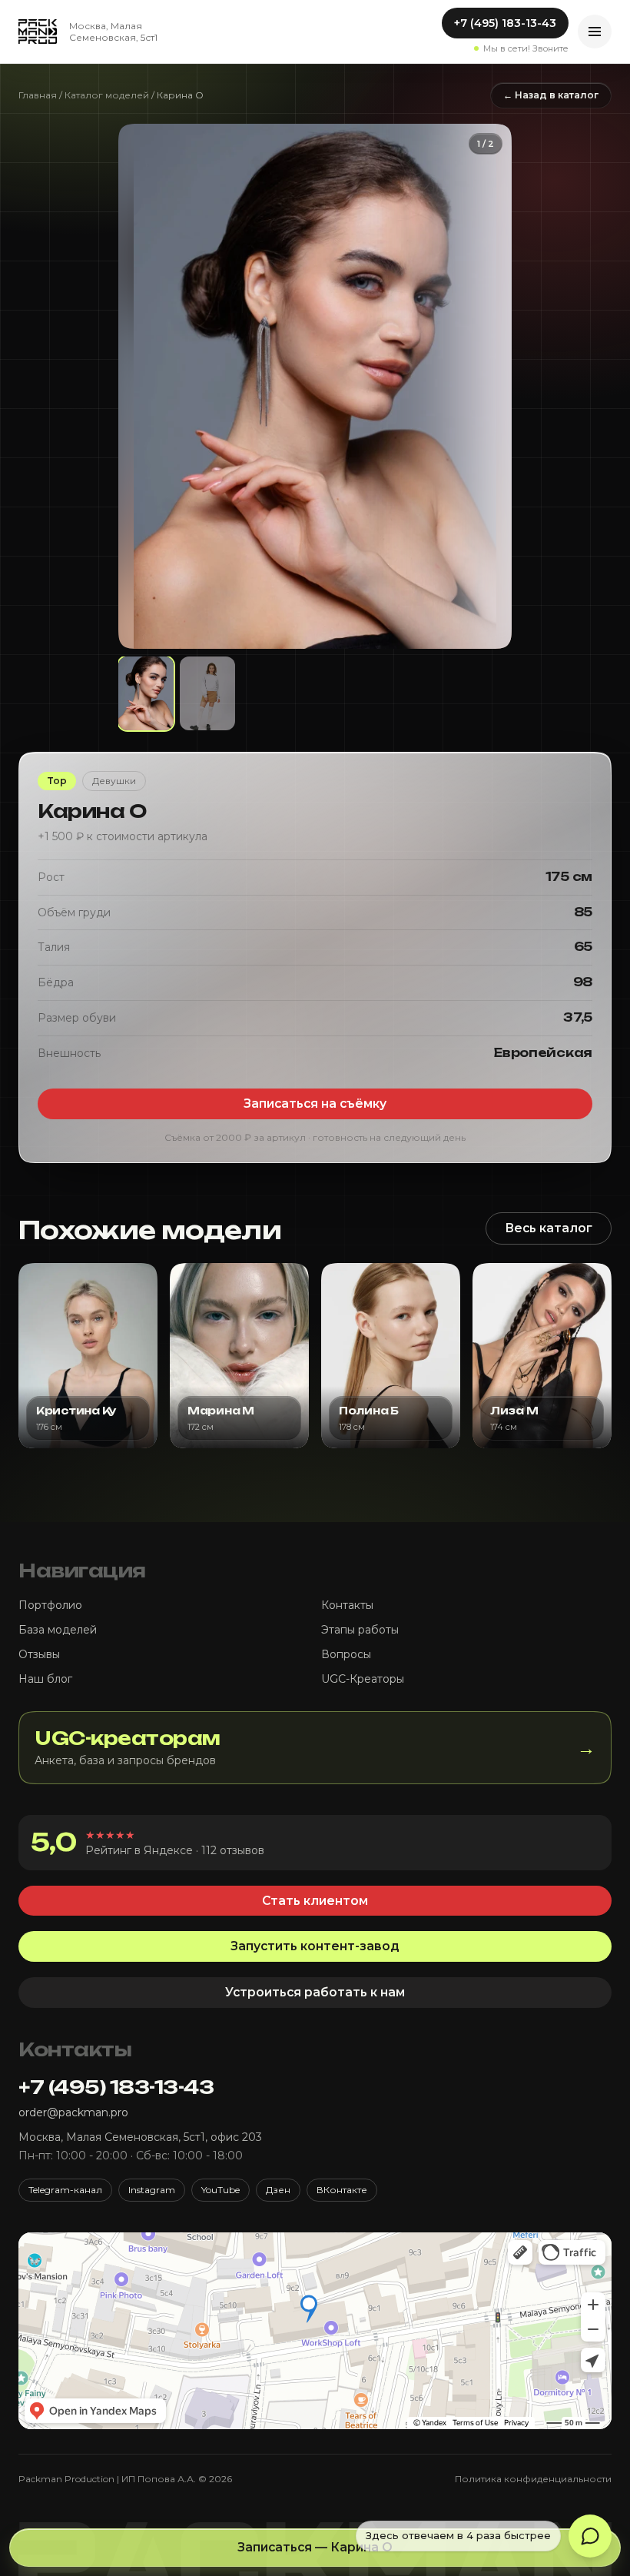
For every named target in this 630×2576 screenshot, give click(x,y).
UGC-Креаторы (363, 1679)
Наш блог (45, 1679)
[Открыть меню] (595, 32)
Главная (38, 95)
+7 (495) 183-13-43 (505, 23)
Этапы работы (360, 1630)
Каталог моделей (107, 95)
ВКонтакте (342, 2190)
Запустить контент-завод (315, 1946)
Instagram (152, 2190)
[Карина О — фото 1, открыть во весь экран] (315, 386)
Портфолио (50, 1605)
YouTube (220, 2190)
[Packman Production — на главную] (38, 32)
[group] (315, 386)
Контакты (347, 1605)
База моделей (58, 1630)
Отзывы (39, 1654)
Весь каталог (549, 1228)
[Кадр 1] (146, 693)
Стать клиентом (315, 1901)
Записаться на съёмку (315, 1104)
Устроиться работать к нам (315, 1992)
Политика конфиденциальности (533, 2479)
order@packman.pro (73, 2112)
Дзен (278, 2190)
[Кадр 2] (207, 693)
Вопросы (346, 1654)
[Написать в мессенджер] (590, 2536)
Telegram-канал (65, 2190)
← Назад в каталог (551, 95)
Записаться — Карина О (315, 2547)
